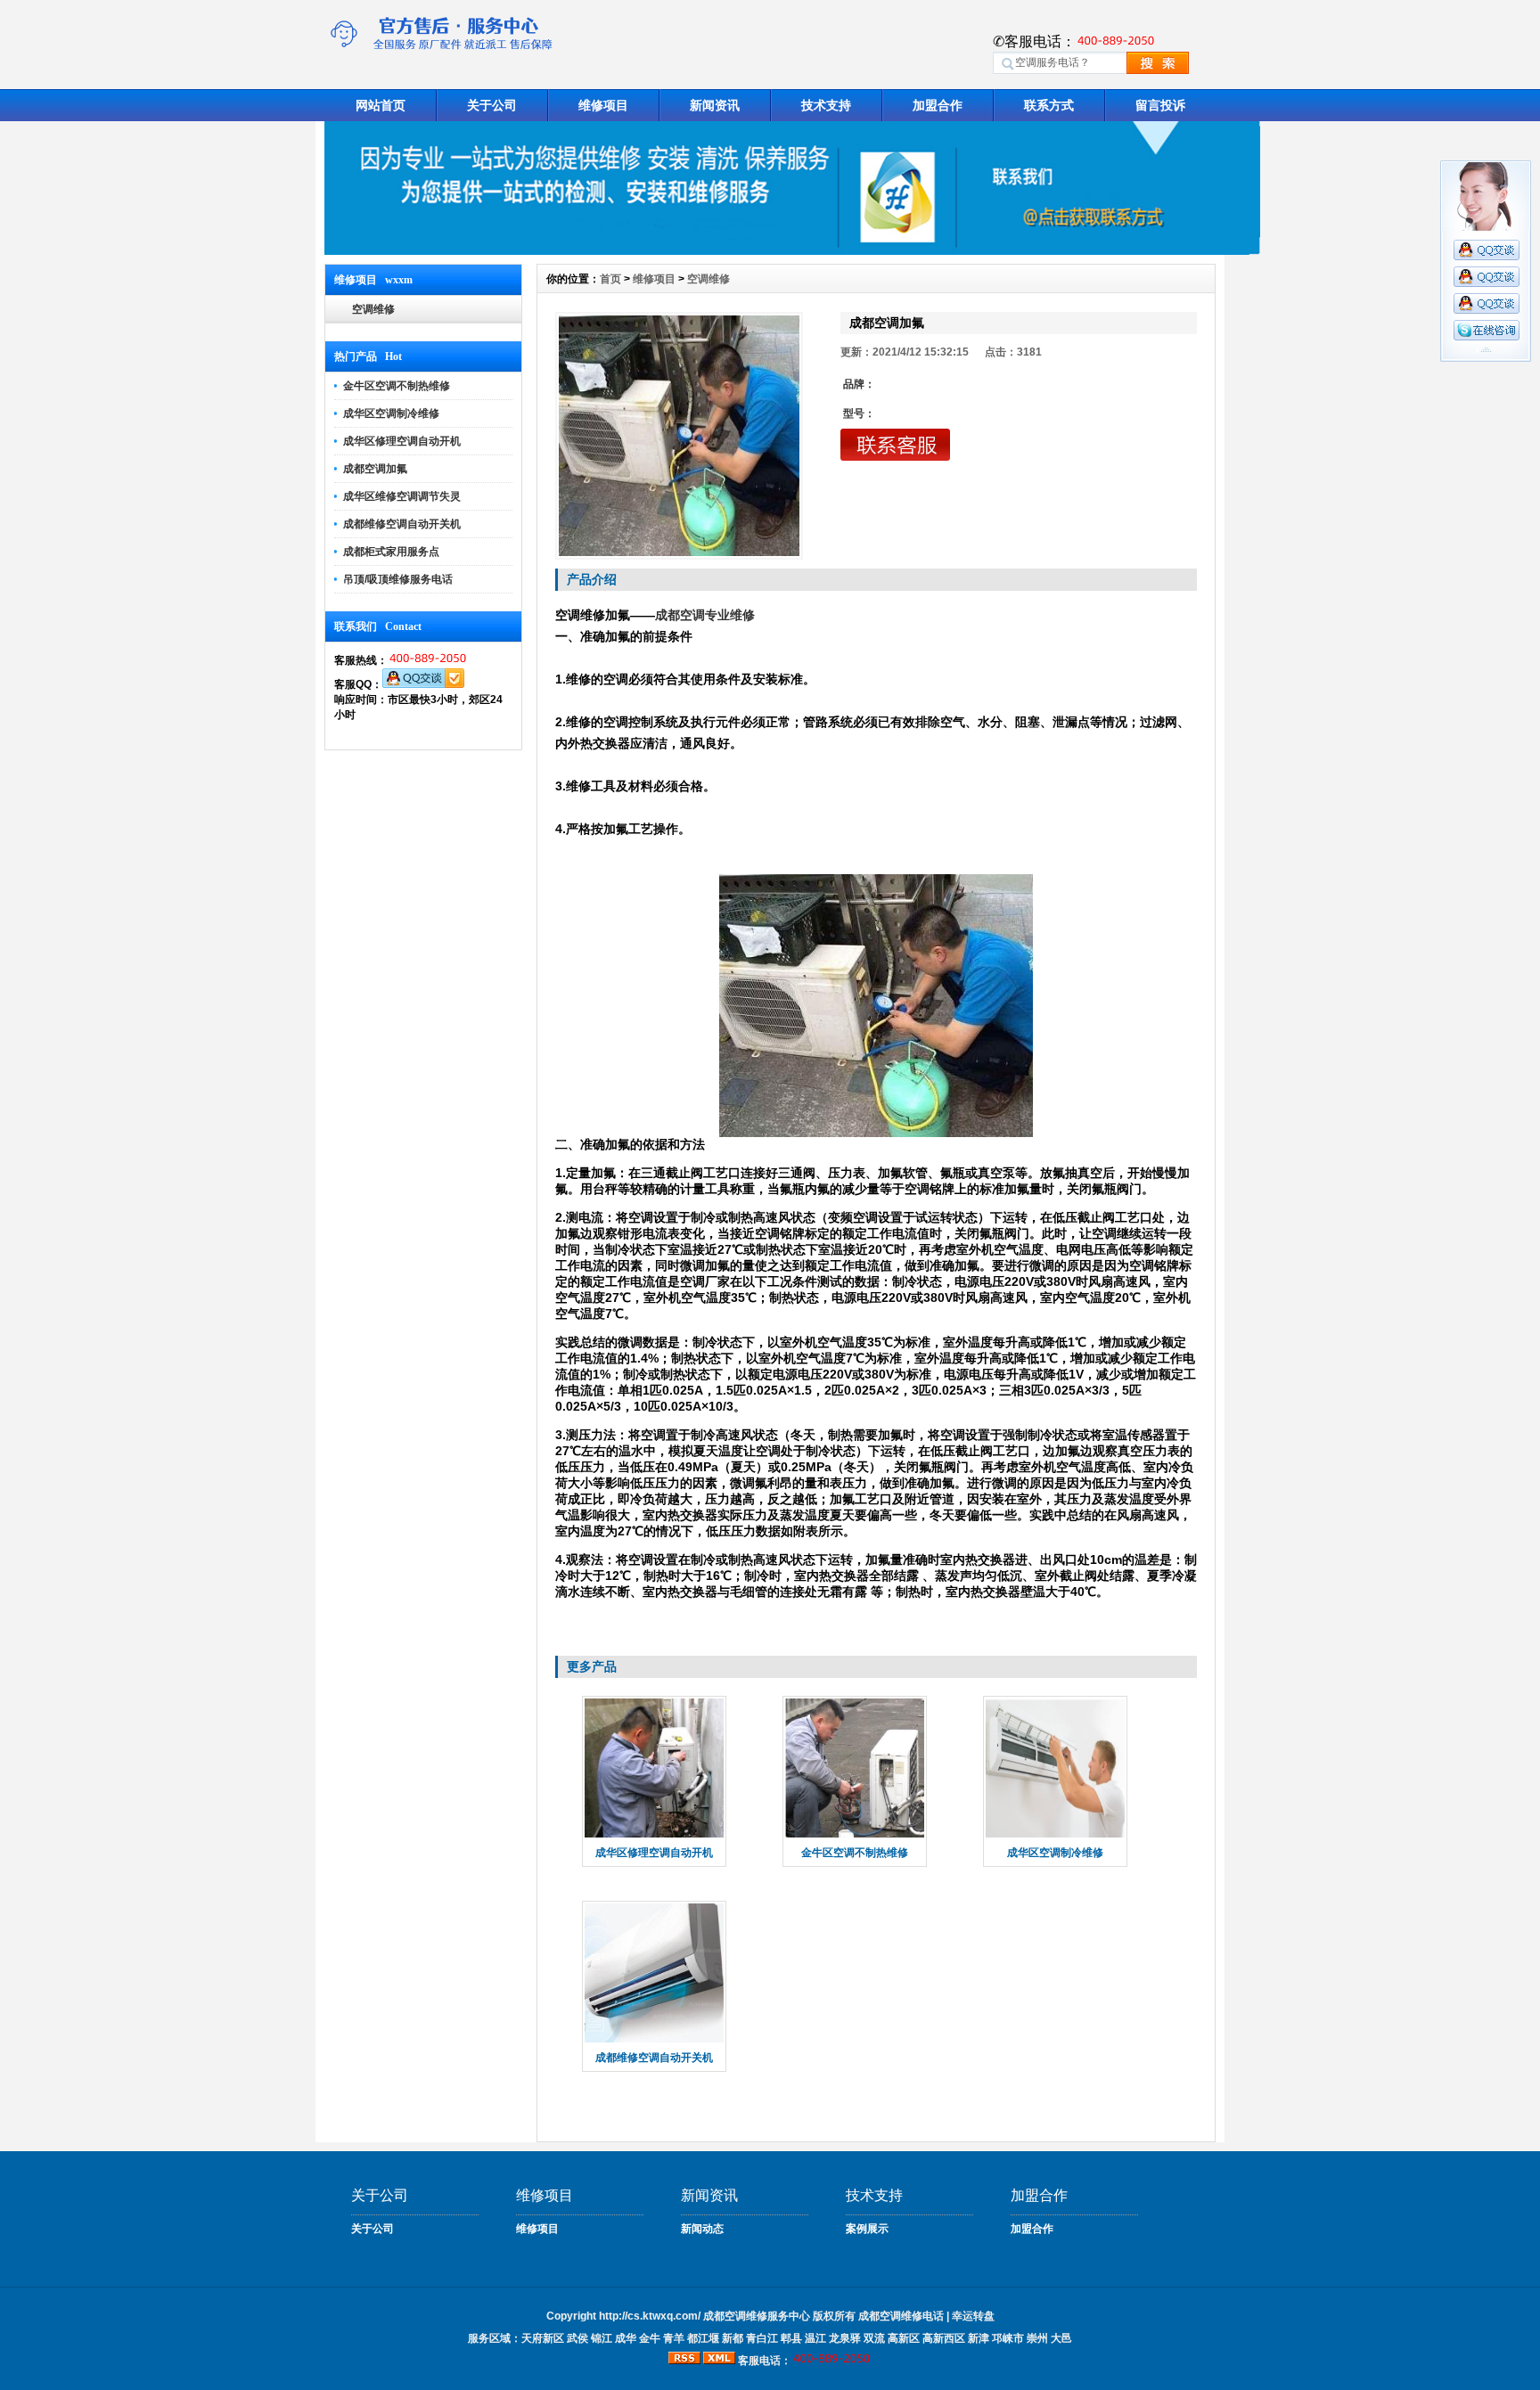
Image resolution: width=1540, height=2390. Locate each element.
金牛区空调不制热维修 (397, 386)
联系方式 (1049, 105)
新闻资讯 (715, 105)
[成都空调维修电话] (792, 250)
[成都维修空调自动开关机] (654, 2041)
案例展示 (867, 2229)
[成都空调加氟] (679, 436)
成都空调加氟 (375, 469)
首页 (610, 279)
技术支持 (826, 105)
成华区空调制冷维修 (391, 413)
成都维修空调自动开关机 (402, 524)
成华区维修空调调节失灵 (402, 496)
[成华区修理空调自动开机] (654, 1836)
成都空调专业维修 (705, 615)
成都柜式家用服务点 (391, 552)
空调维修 (373, 309)
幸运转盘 (973, 2316)
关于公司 (492, 105)
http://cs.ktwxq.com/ (650, 2316)
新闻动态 (702, 2229)
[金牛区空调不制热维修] (855, 1836)
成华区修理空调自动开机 (402, 441)
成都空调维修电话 (901, 2316)
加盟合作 (938, 105)
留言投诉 (1160, 105)
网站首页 (381, 105)
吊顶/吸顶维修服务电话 (398, 579)
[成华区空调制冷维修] (1055, 1836)
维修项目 (603, 105)
